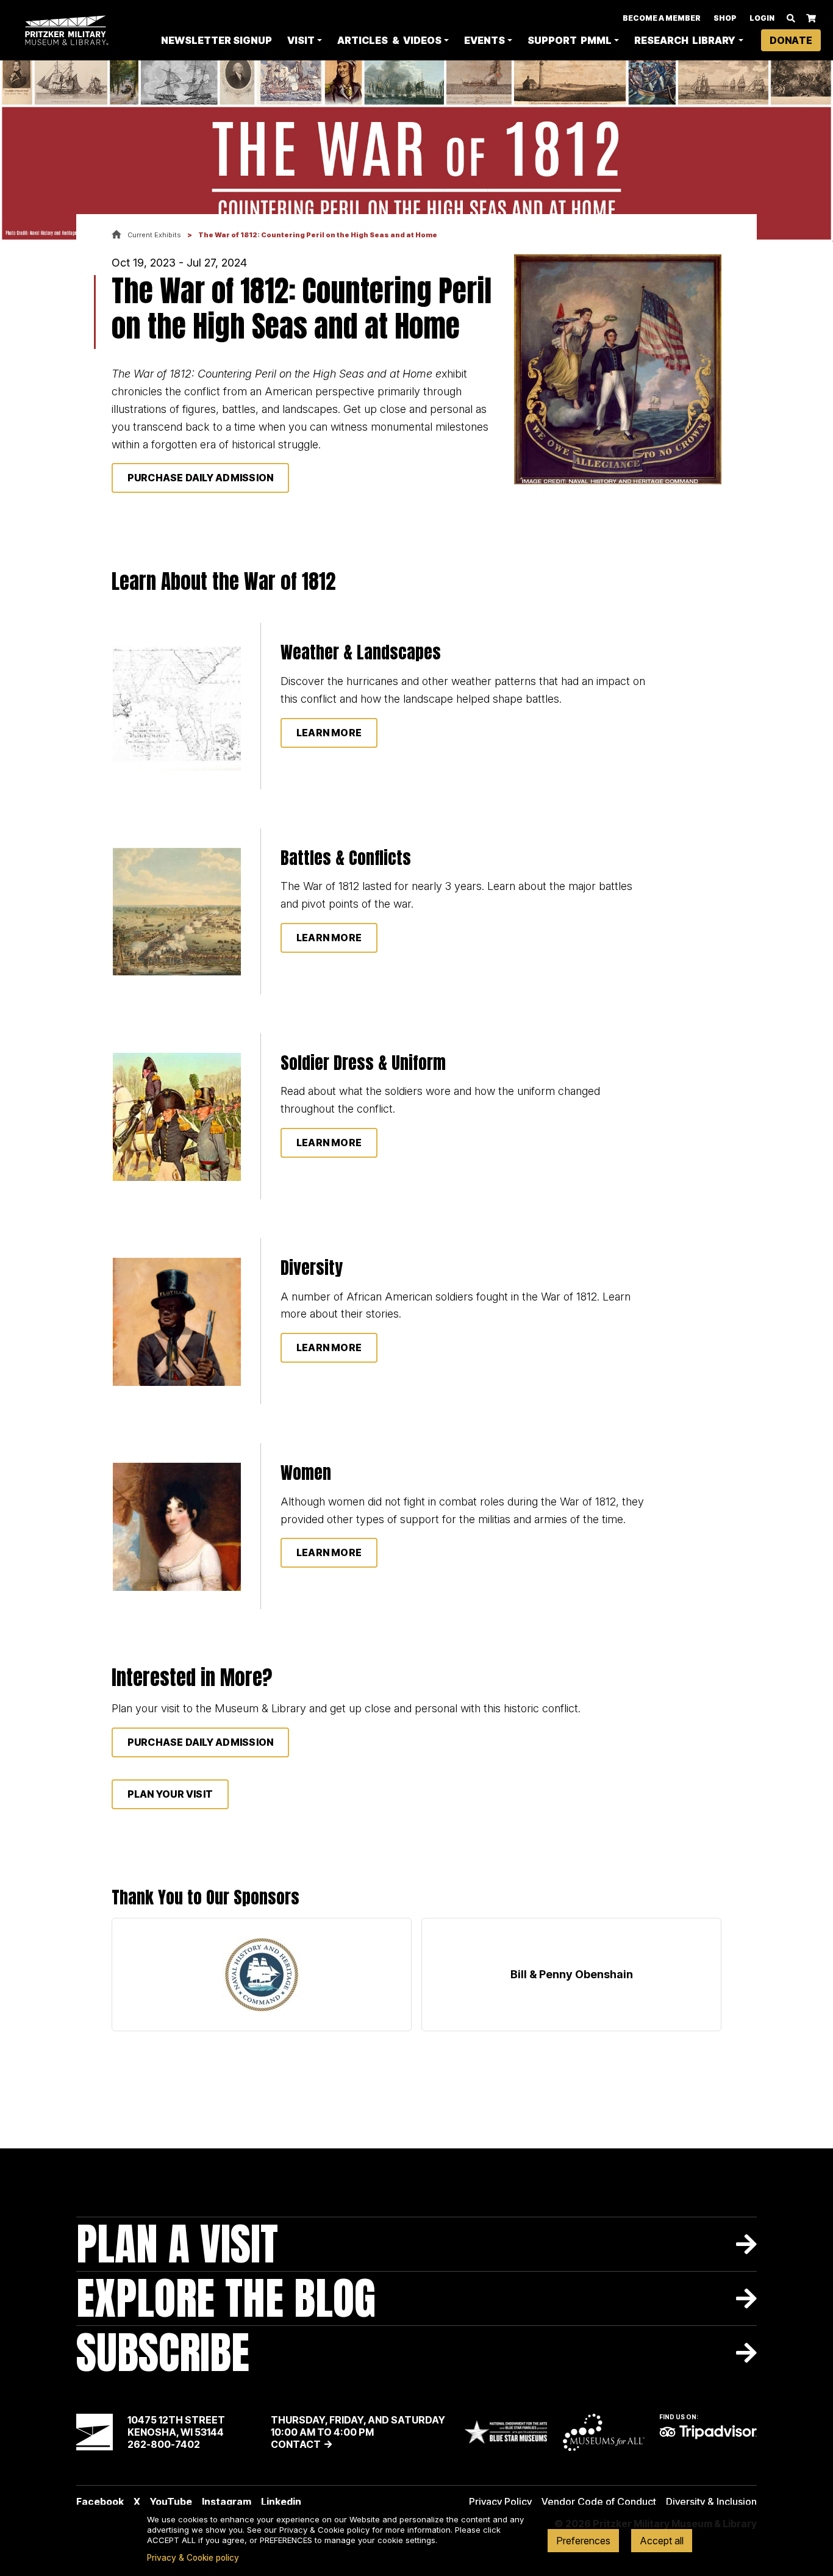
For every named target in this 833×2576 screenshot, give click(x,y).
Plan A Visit (177, 2244)
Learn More (329, 938)
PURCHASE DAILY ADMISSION (201, 478)
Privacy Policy (500, 2502)
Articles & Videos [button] (389, 40)
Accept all (662, 2541)
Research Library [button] (685, 40)
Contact (296, 2444)
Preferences (583, 2541)
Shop (725, 18)
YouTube (171, 2502)
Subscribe (163, 2352)
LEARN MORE (329, 733)
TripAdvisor (708, 2432)
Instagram (227, 2502)
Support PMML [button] (570, 40)
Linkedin (281, 2502)
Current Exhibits (154, 235)
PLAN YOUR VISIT (170, 1794)
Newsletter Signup (216, 40)
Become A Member (662, 18)
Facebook (100, 2502)
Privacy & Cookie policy (193, 2558)
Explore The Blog (226, 2298)
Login (762, 18)
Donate (791, 40)
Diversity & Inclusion (711, 2502)
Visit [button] (301, 40)
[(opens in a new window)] (262, 1975)
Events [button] (484, 40)
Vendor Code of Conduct (599, 2502)
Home (116, 235)
